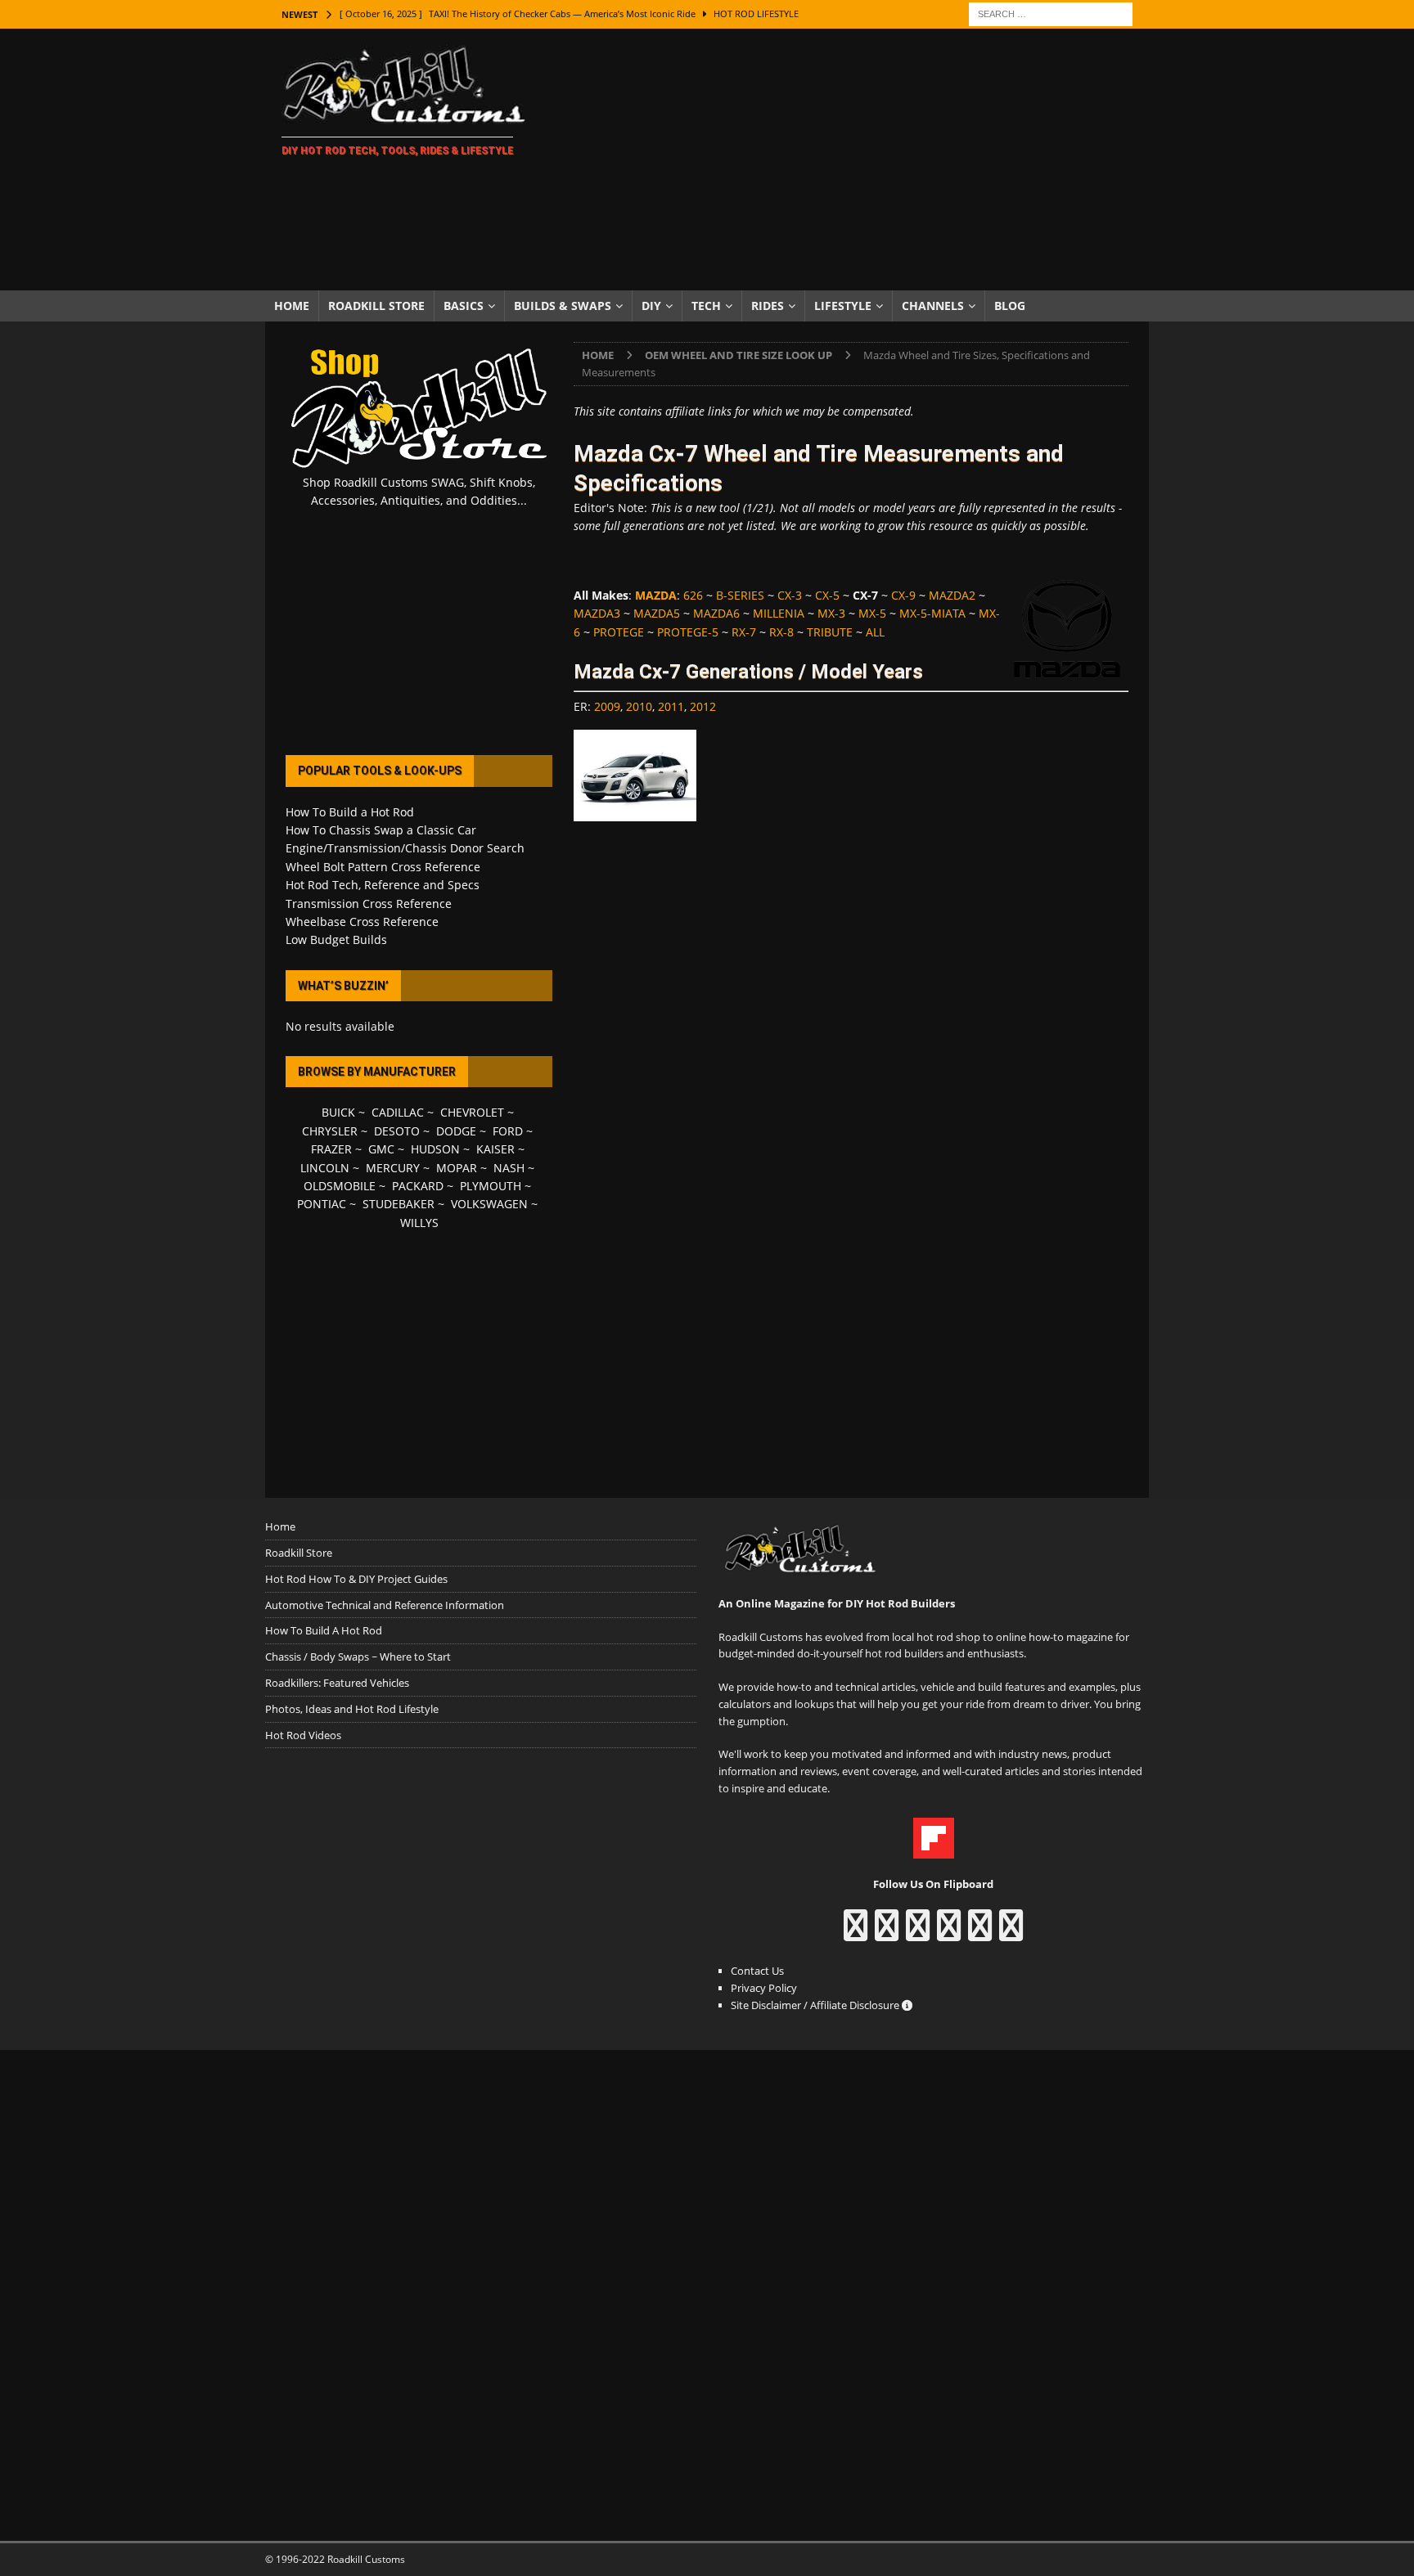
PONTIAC (322, 1204)
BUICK (338, 1112)
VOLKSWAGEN (489, 1204)
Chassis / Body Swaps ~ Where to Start (358, 1657)
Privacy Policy (764, 1988)
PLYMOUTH (491, 1186)
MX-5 (872, 613)
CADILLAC (398, 1112)
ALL (875, 632)
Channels (933, 306)
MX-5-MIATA (932, 613)
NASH (509, 1168)
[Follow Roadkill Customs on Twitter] (980, 1933)
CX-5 (827, 595)
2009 (607, 706)
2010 (639, 706)
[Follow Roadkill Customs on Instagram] (887, 1933)
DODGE (456, 1131)
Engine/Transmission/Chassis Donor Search (405, 848)
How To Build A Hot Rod (324, 1630)
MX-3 (831, 613)
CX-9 (903, 595)
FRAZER (331, 1149)
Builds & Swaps (563, 306)
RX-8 (781, 632)
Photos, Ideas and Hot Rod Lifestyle (352, 1709)
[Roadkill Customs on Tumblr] (949, 1933)
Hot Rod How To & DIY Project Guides (356, 1579)
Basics (464, 306)
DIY (651, 306)
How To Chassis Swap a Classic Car (381, 830)
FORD (508, 1131)
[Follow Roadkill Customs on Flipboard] (934, 1850)
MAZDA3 (597, 613)
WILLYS (419, 1223)
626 (693, 595)
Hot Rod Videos (303, 1735)
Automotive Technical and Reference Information (385, 1605)
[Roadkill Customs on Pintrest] (918, 1933)
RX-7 (744, 632)
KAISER (495, 1149)
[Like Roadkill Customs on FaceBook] (856, 1933)
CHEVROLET (472, 1112)
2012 (703, 706)
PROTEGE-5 (688, 632)
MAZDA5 (657, 613)
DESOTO (397, 1131)
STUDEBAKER (399, 1204)
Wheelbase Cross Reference (362, 922)
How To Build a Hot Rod (350, 812)
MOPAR (457, 1168)
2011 (671, 706)
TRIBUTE (830, 632)
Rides (768, 306)
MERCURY (393, 1168)
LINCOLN (325, 1168)
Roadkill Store (376, 306)
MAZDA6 (716, 613)
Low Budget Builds (336, 940)
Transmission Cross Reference (369, 904)
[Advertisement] (850, 160)
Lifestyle (843, 306)
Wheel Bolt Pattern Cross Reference (383, 867)
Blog (1010, 306)
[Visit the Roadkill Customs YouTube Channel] (1011, 1933)
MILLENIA (779, 613)
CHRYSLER (330, 1131)
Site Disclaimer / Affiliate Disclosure (816, 2005)
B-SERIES (740, 595)
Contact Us (757, 1971)
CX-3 (790, 595)
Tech (706, 306)
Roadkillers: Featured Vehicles (337, 1683)
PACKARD (418, 1186)
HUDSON (435, 1149)
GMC (381, 1149)
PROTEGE (619, 632)
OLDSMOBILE (340, 1186)
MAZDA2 (952, 595)
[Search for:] (1051, 13)
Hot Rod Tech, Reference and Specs (383, 885)
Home (292, 306)
